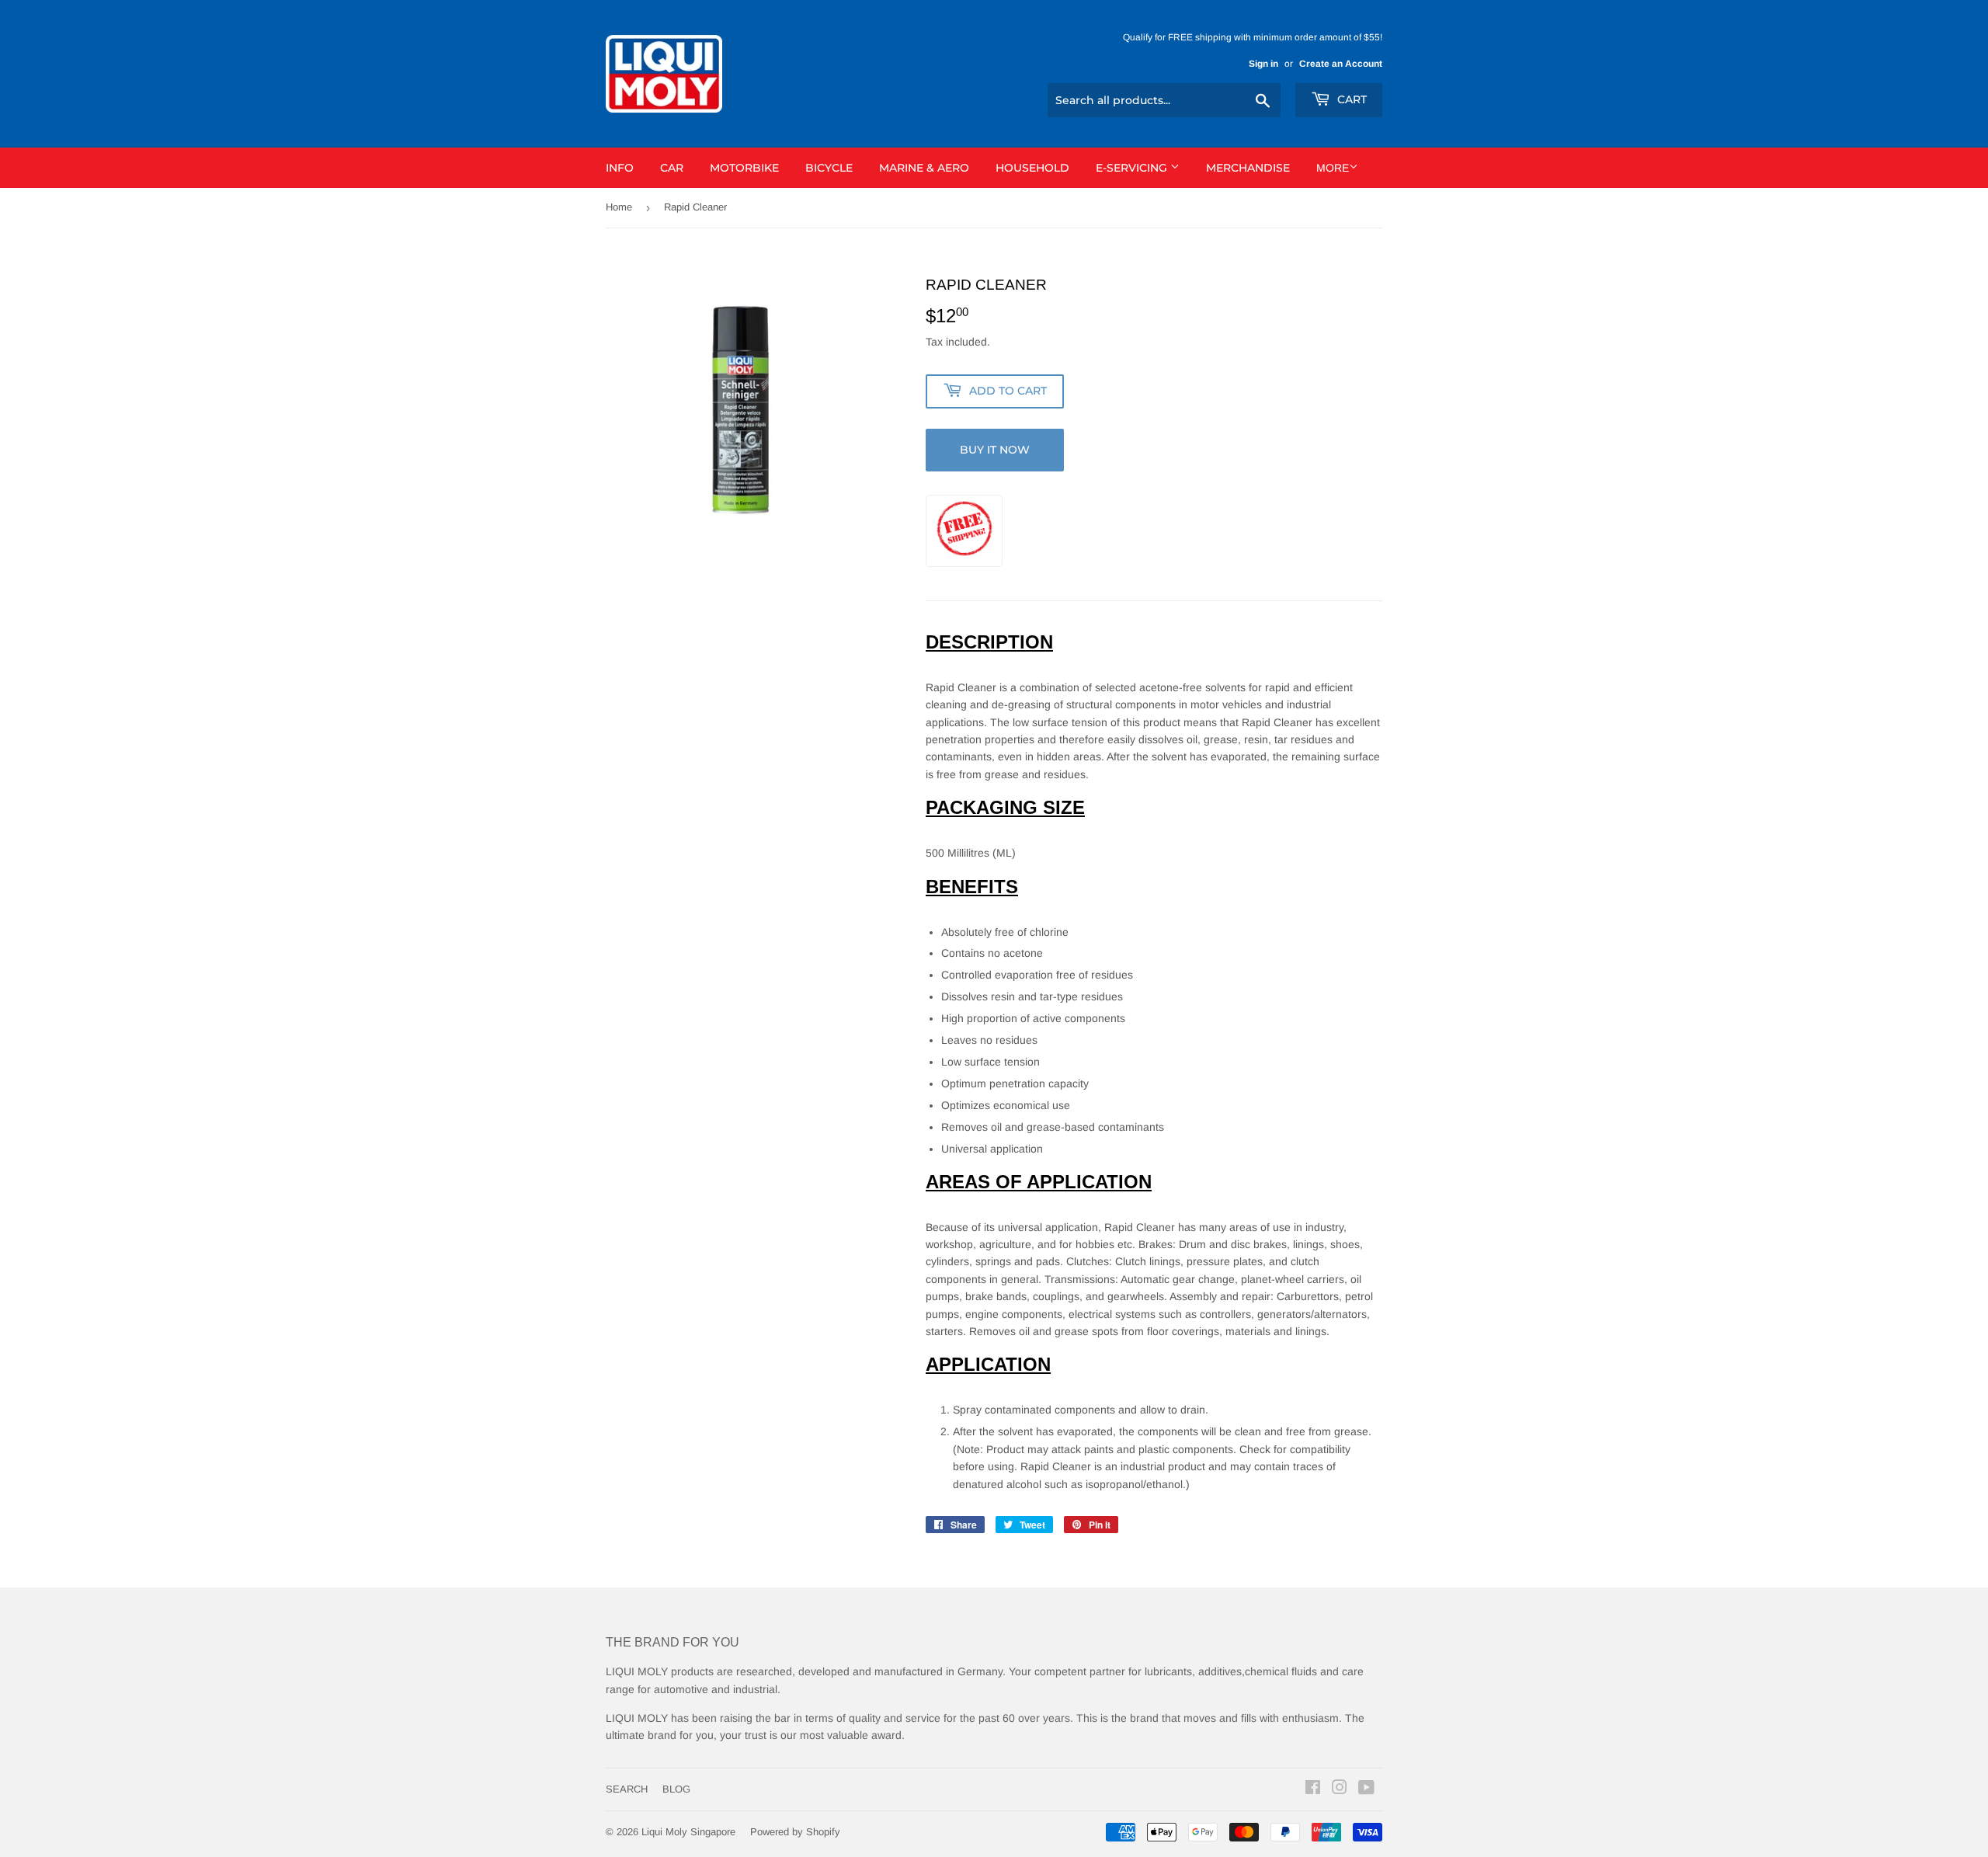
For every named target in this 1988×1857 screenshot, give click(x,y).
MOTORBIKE (744, 168)
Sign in (1263, 64)
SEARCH (627, 1789)
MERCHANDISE (1248, 168)
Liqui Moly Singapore (688, 1832)
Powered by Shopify (795, 1832)
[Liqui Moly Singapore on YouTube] (1366, 1789)
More (1333, 168)
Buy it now (995, 450)
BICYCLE (829, 168)
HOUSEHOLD (1032, 168)
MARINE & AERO (924, 168)
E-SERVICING (1133, 168)
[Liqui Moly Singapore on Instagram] (1340, 1789)
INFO (620, 168)
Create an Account (1341, 64)
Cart (1350, 99)
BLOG (676, 1789)
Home (619, 207)
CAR (672, 168)
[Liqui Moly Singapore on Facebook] (1313, 1789)
